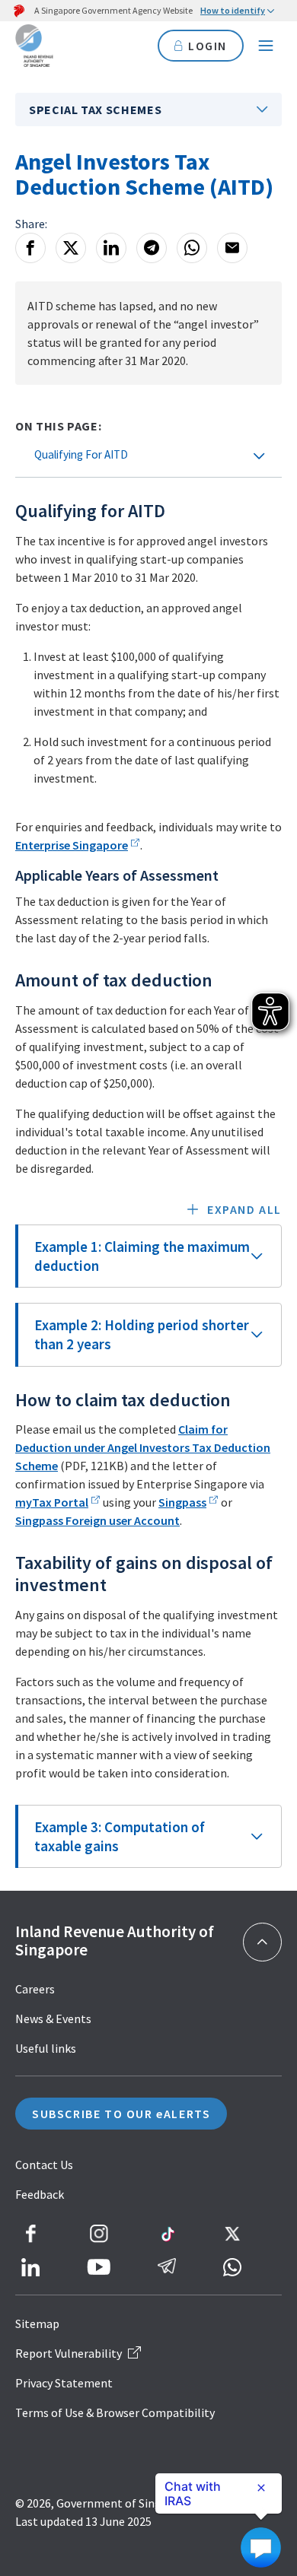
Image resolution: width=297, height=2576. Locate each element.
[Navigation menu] (266, 46)
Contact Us (44, 2165)
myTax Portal (52, 1502)
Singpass (182, 1502)
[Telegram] (152, 248)
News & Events (53, 2019)
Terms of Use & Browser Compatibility (115, 2412)
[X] (71, 248)
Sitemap (37, 2323)
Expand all (244, 1209)
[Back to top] (262, 1942)
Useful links (46, 2048)
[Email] (232, 248)
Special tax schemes (95, 110)
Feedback (40, 2194)
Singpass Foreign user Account (97, 1520)
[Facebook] (30, 248)
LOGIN (208, 46)
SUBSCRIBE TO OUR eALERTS (121, 2114)
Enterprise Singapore (72, 845)
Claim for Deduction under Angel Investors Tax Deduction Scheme (143, 1447)
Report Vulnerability (69, 2353)
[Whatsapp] (192, 248)
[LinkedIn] (111, 248)
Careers (35, 1989)
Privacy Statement (64, 2383)
